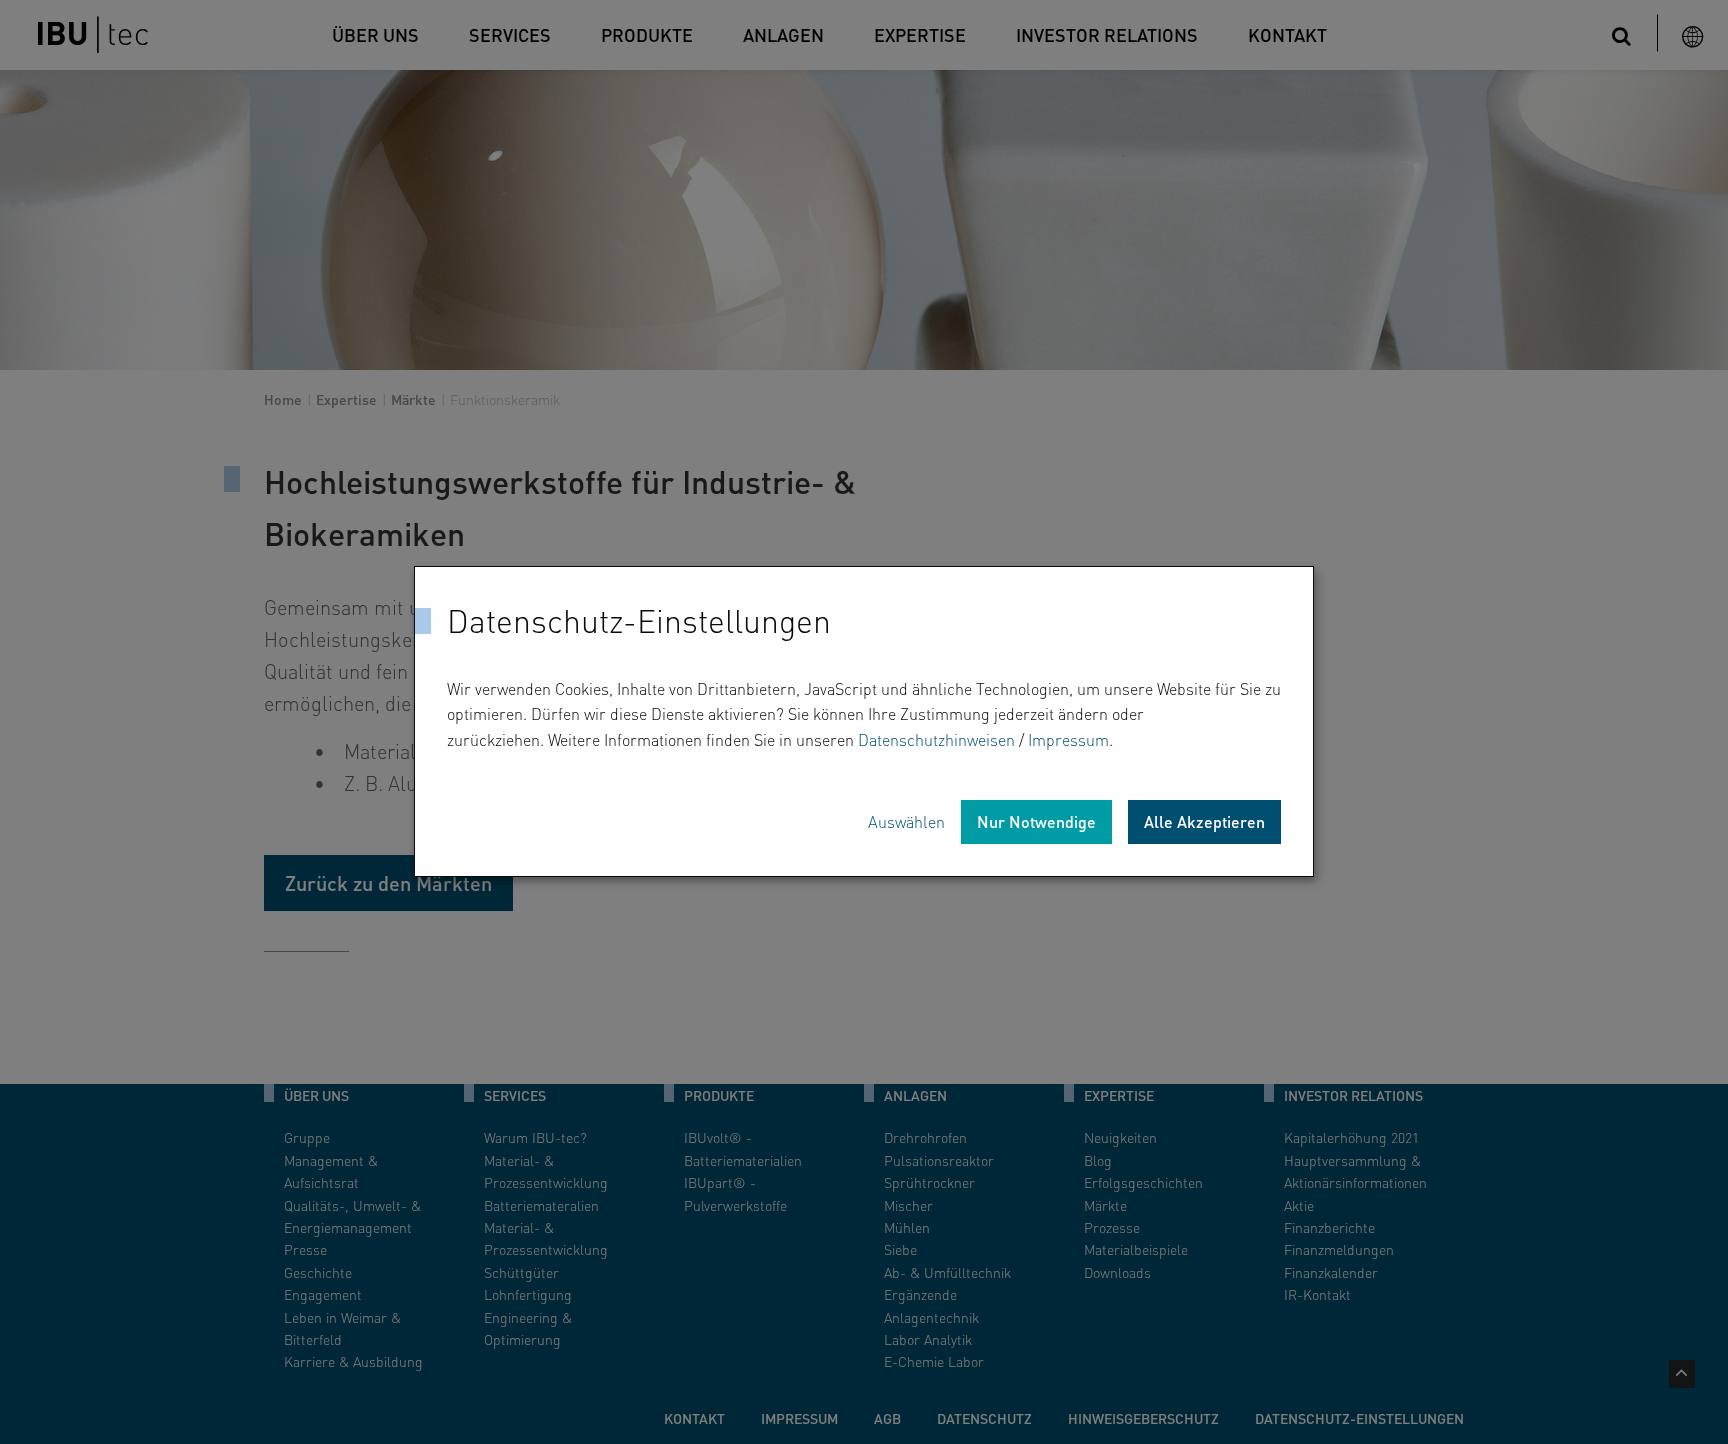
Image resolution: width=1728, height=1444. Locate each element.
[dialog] (864, 722)
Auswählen (906, 822)
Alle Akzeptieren (1204, 822)
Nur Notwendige (1036, 822)
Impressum (1068, 739)
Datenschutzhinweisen (936, 739)
